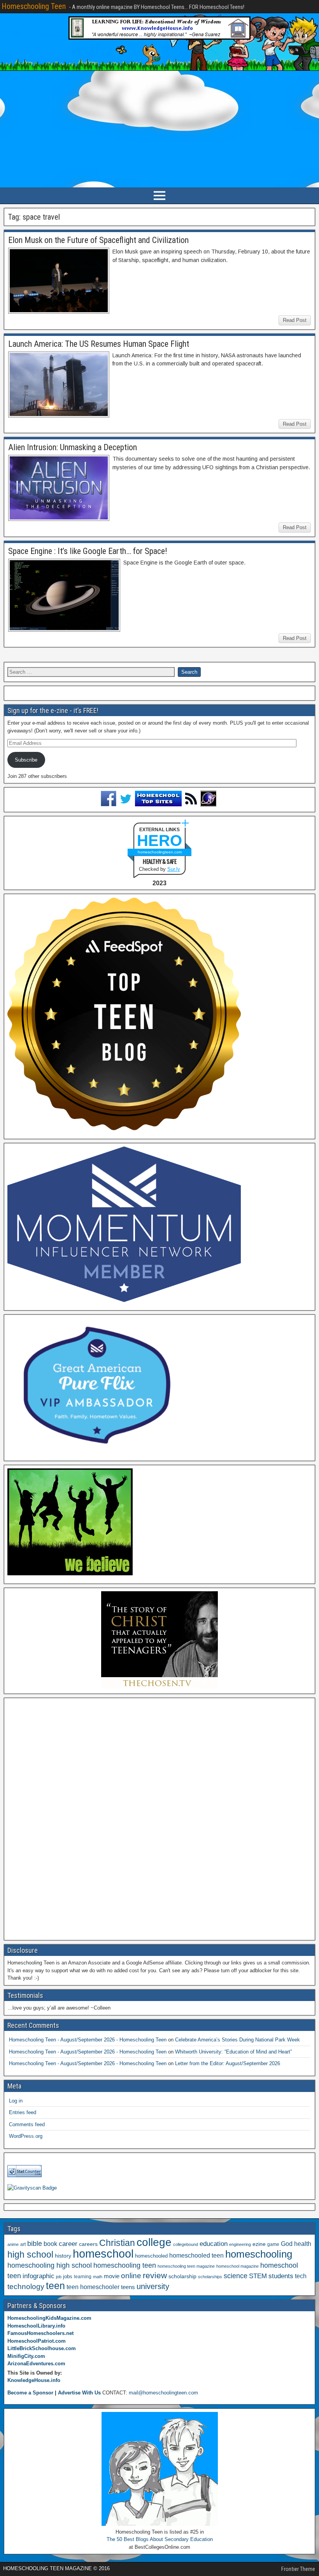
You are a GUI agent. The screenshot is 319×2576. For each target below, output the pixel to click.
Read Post (295, 320)
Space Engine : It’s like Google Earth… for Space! (88, 551)
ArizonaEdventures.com (36, 2364)
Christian (117, 2243)
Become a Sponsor (30, 2393)
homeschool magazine (237, 2266)
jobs (68, 2277)
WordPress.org (26, 2136)
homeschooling (259, 2254)
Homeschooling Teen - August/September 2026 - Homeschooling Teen (88, 2040)
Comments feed (27, 2124)
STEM (258, 2276)
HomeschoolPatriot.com (37, 2341)
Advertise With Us (79, 2393)
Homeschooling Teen (34, 6)
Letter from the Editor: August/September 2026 (228, 2063)
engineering (240, 2244)
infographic (39, 2276)
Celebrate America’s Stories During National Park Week (237, 2040)
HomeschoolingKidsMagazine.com (49, 2318)
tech (301, 2276)
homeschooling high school (50, 2265)
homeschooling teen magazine (186, 2266)
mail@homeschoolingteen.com (163, 2393)
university (153, 2286)
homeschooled (151, 2256)
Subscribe (26, 760)
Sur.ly (174, 869)
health (303, 2244)
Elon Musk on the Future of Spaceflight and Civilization (98, 240)
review (155, 2275)
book (50, 2244)
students (281, 2276)
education (214, 2244)
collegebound (186, 2244)
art (23, 2244)
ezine (259, 2244)
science (236, 2276)
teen (55, 2286)
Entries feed (23, 2112)
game (273, 2244)
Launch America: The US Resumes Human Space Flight (99, 344)
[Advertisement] (159, 129)
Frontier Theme (298, 2569)
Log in (16, 2101)
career (68, 2244)
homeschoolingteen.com (160, 852)
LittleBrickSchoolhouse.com (42, 2348)
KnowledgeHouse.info (34, 2380)
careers (88, 2244)
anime (13, 2244)
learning (83, 2277)
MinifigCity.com (26, 2356)
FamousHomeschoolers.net (40, 2333)
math (98, 2277)
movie (112, 2276)
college (154, 2242)
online (131, 2276)
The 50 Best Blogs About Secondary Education (160, 2539)
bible (35, 2243)
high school (30, 2254)
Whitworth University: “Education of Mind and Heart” (233, 2052)
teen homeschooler (93, 2287)
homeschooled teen (196, 2255)
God (287, 2244)
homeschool (103, 2254)
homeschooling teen (125, 2265)
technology (26, 2286)
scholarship (182, 2276)
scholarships (210, 2277)
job (59, 2277)
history (63, 2256)
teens (128, 2287)
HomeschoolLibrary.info (36, 2326)
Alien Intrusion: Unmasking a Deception (73, 447)
